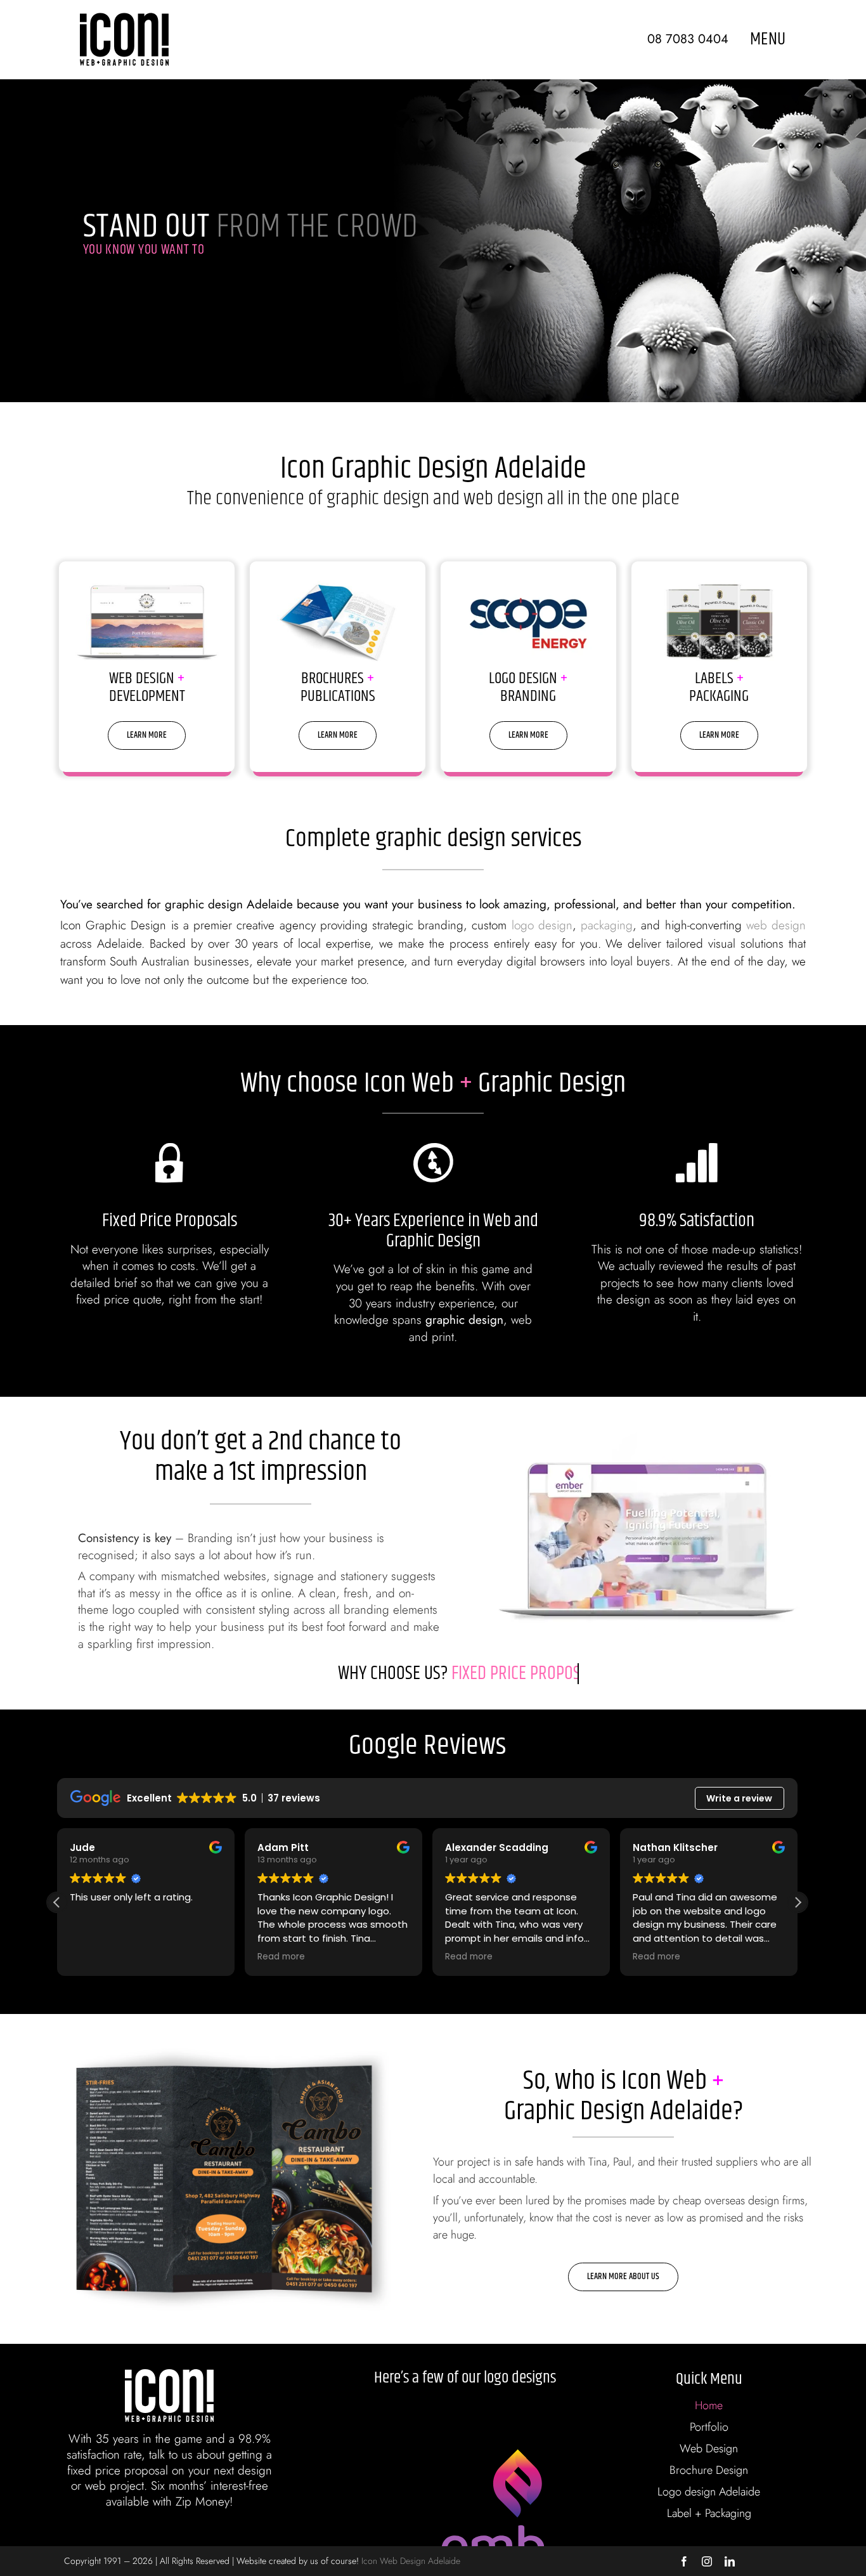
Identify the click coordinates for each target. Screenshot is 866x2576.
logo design (542, 925)
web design (776, 925)
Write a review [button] (739, 1798)
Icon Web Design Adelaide (411, 2561)
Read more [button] (281, 1957)
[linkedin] (730, 2561)
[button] (798, 1902)
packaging (607, 925)
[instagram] (707, 2561)
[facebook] (684, 2561)
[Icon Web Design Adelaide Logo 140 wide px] (124, 19)
